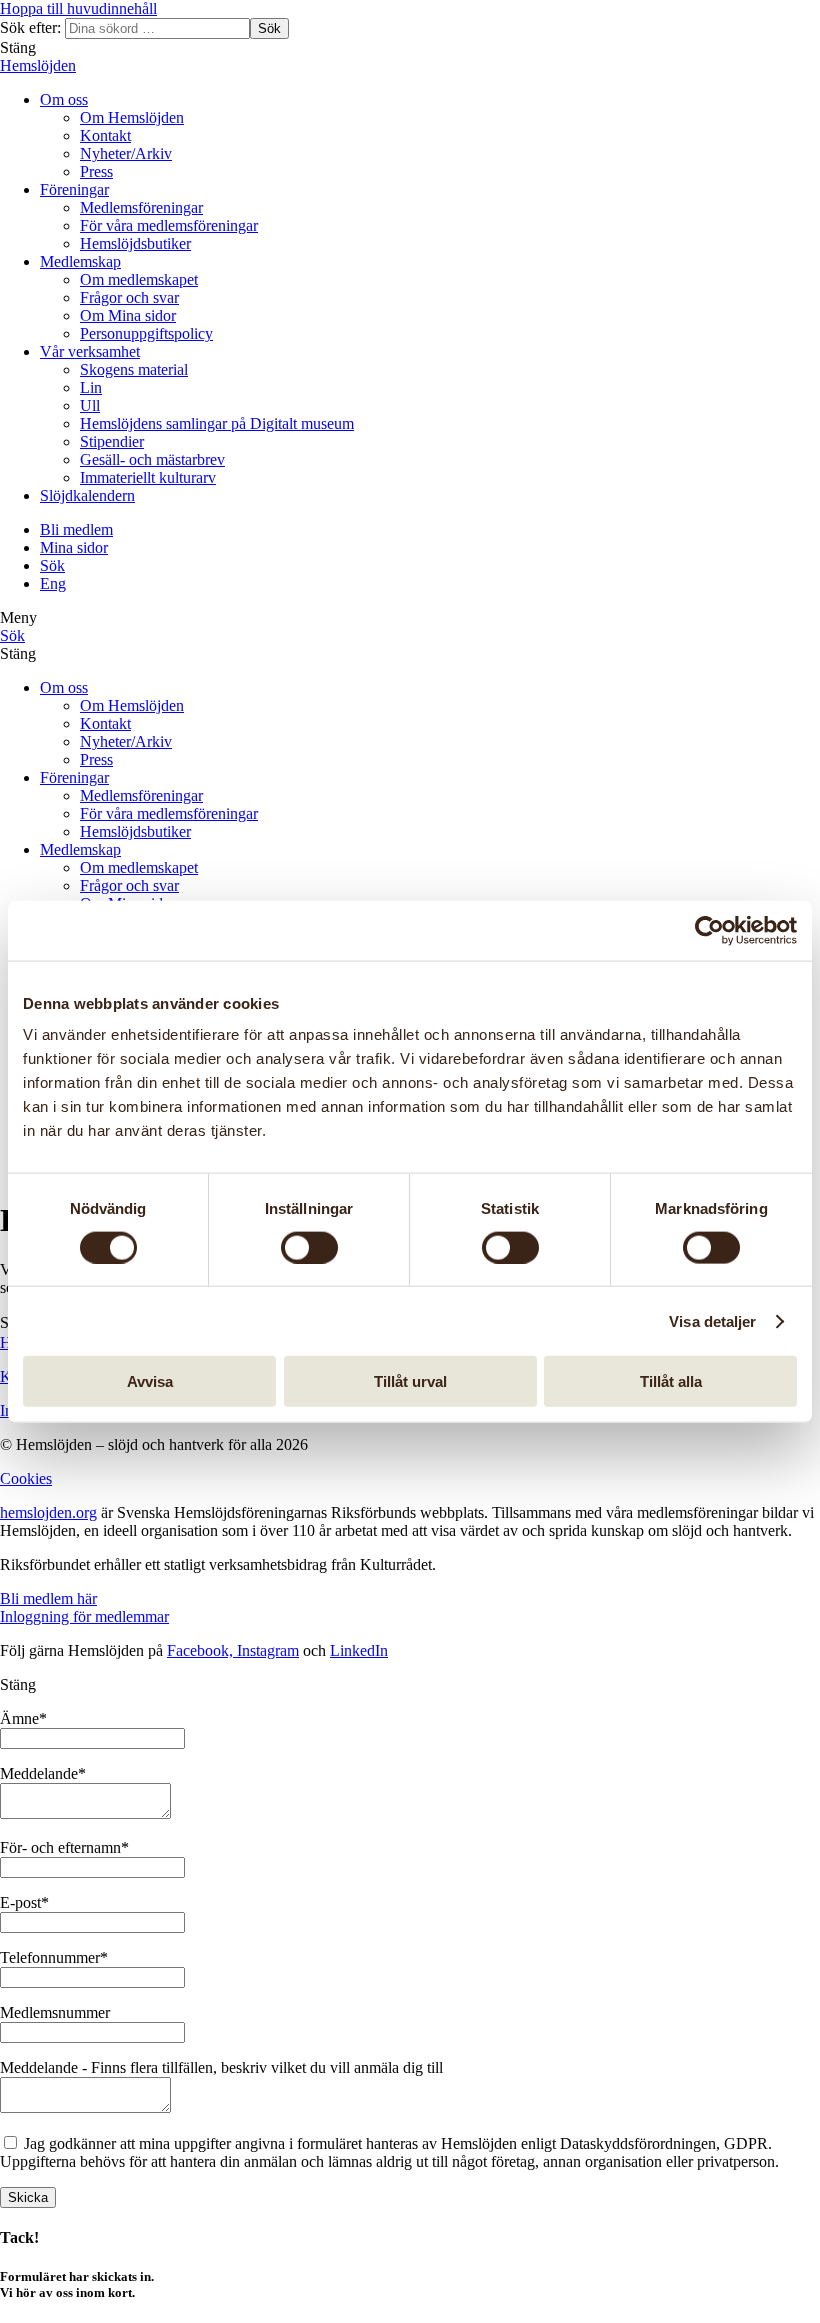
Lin (91, 387)
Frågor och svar (129, 297)
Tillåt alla (671, 1381)
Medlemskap (80, 261)
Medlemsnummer (55, 2012)
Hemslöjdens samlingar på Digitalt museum (217, 423)
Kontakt (105, 135)
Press (96, 171)
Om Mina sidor (128, 315)
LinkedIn (359, 1650)
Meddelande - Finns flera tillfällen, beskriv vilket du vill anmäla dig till (221, 2067)
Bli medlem (76, 529)
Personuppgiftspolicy (146, 333)
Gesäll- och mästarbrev (152, 459)
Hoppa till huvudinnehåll (78, 8)
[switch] (309, 1247)
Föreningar (74, 189)
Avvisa (150, 1381)
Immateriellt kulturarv (148, 477)
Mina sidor (74, 547)
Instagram (268, 1650)
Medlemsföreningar (141, 207)
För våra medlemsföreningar (169, 225)
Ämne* (23, 1718)
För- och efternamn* (64, 1847)
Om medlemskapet (139, 279)
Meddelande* (43, 1773)
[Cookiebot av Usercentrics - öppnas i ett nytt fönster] (709, 930)
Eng (53, 583)
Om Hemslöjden (132, 117)
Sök (269, 28)
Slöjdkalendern (87, 495)
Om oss (64, 99)
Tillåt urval (410, 1381)
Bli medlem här (48, 1598)
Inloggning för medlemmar (84, 1616)
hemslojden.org (48, 1512)
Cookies (26, 1478)
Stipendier (112, 441)
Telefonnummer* (54, 1957)
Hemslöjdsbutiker (135, 243)
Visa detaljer (712, 1320)
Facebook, (202, 1650)
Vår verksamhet (90, 351)
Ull (90, 405)
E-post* (24, 1902)
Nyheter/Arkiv (126, 153)
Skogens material (134, 369)
